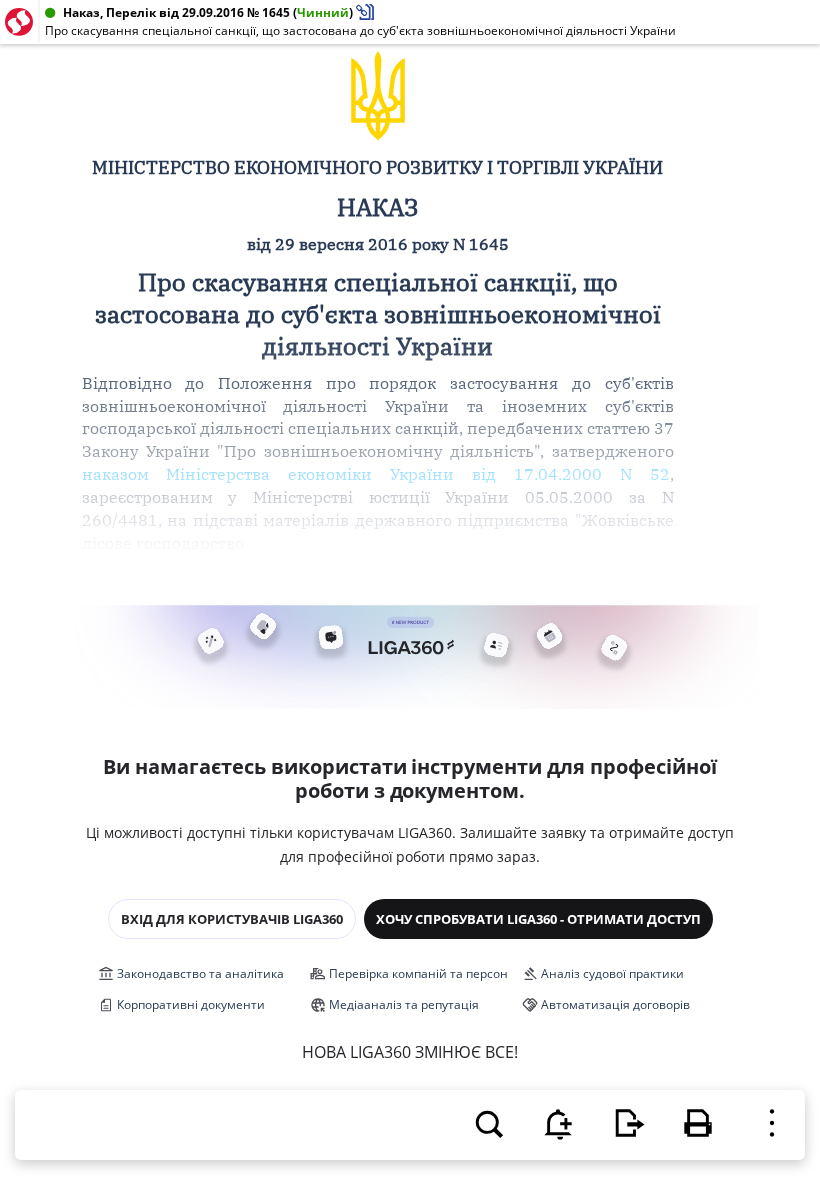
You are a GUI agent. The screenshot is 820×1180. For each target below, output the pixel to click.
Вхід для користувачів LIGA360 (232, 919)
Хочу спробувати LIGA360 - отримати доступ (538, 919)
